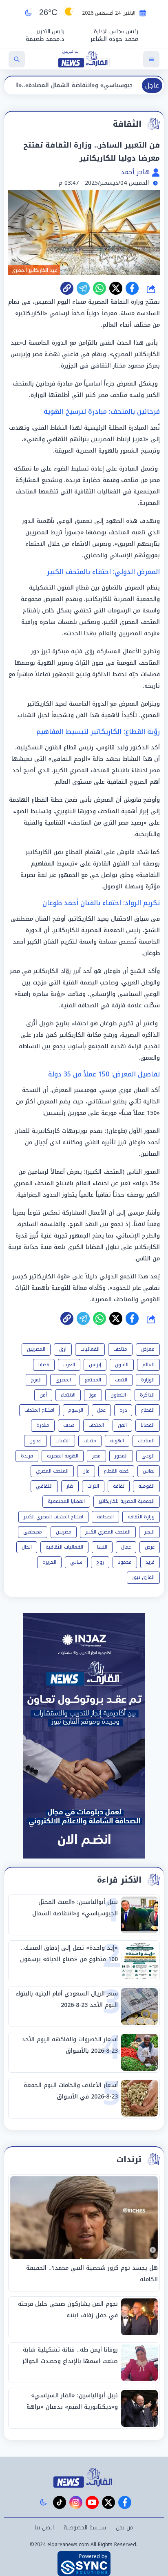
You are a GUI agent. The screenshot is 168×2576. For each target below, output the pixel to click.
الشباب (63, 1441)
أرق (63, 1349)
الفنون (122, 1365)
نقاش (149, 1471)
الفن (122, 1425)
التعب (121, 1380)
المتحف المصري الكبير (108, 1532)
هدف (69, 1425)
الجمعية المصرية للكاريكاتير (127, 1501)
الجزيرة (49, 1562)
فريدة (27, 1456)
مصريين (64, 1532)
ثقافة (119, 1486)
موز (93, 1395)
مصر (96, 1456)
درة (123, 1410)
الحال (27, 1547)
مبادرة (43, 1425)
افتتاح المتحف (39, 1410)
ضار (70, 1486)
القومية (146, 1486)
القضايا (148, 1425)
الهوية (117, 1441)
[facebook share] (132, 288)
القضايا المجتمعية (66, 1501)
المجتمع (93, 1380)
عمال (126, 1547)
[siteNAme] (84, 59)
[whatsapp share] (99, 288)
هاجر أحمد (136, 172)
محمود (125, 1562)
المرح (36, 1380)
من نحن (125, 2528)
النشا (102, 1547)
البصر (149, 1532)
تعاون (35, 1441)
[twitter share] (116, 288)
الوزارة (148, 1380)
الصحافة (105, 1517)
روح (100, 1562)
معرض (148, 1349)
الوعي (148, 1456)
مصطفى (33, 1532)
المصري (63, 1380)
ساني (76, 1562)
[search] (17, 59)
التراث (93, 1486)
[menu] (151, 59)
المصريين (36, 1349)
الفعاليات (90, 1349)
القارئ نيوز (143, 1577)
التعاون (118, 1395)
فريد (150, 1562)
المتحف (96, 1425)
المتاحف (146, 1441)
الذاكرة (147, 1395)
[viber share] (83, 288)
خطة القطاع (116, 1471)
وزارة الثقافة (141, 1517)
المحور (121, 1456)
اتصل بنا (44, 2528)
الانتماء (68, 1395)
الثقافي (44, 1486)
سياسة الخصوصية (85, 2528)
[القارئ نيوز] (84, 2478)
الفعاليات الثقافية (64, 1547)
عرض (150, 1547)
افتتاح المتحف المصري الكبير (53, 1517)
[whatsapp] (67, 288)
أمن (43, 1395)
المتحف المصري (52, 1471)
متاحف (120, 1349)
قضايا (44, 1365)
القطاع (148, 1410)
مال (86, 1471)
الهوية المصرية (63, 1456)
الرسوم (76, 1410)
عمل (101, 1410)
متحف (90, 1441)
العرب (69, 1365)
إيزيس (95, 1365)
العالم (148, 1365)
